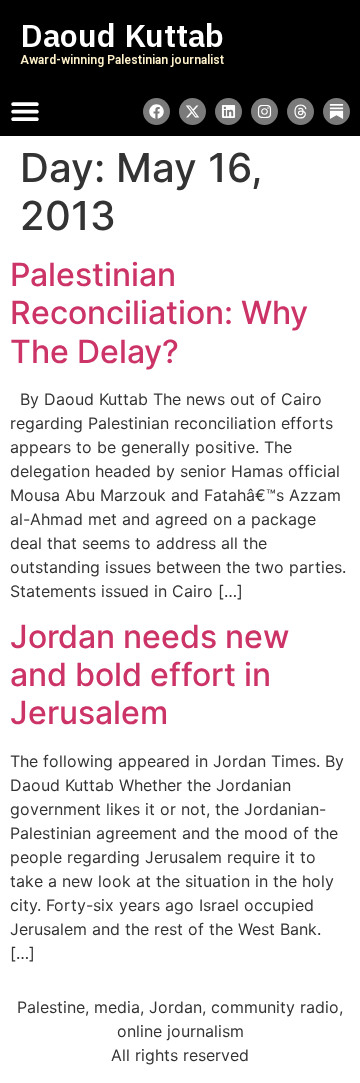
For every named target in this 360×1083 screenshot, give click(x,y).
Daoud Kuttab (122, 36)
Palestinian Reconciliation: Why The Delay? (159, 313)
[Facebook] (156, 111)
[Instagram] (264, 111)
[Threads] (300, 111)
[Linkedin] (228, 111)
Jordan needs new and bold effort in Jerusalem (149, 675)
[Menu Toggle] (25, 111)
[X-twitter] (192, 111)
